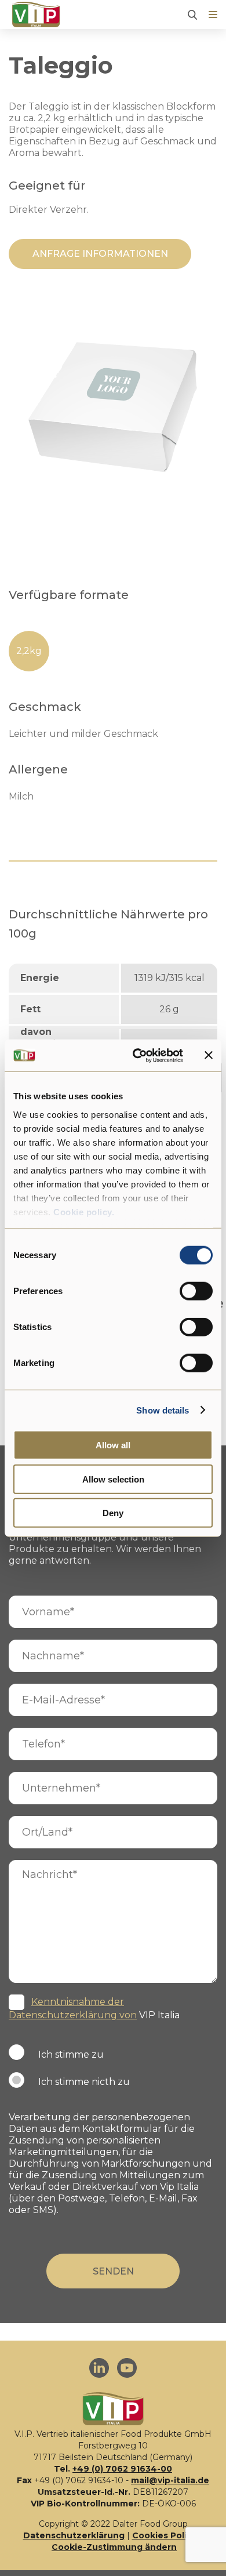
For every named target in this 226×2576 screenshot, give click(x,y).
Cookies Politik (165, 2535)
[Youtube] (127, 2369)
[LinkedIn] (99, 2369)
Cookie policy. (83, 1211)
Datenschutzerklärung (74, 2535)
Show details (163, 1410)
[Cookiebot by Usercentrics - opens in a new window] (137, 1055)
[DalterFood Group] (36, 15)
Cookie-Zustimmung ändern (114, 2547)
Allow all (113, 1445)
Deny (113, 1513)
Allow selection (113, 1479)
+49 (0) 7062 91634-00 (122, 2469)
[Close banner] (209, 1055)
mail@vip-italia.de (170, 2480)
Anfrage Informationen (100, 254)
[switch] (196, 1291)
